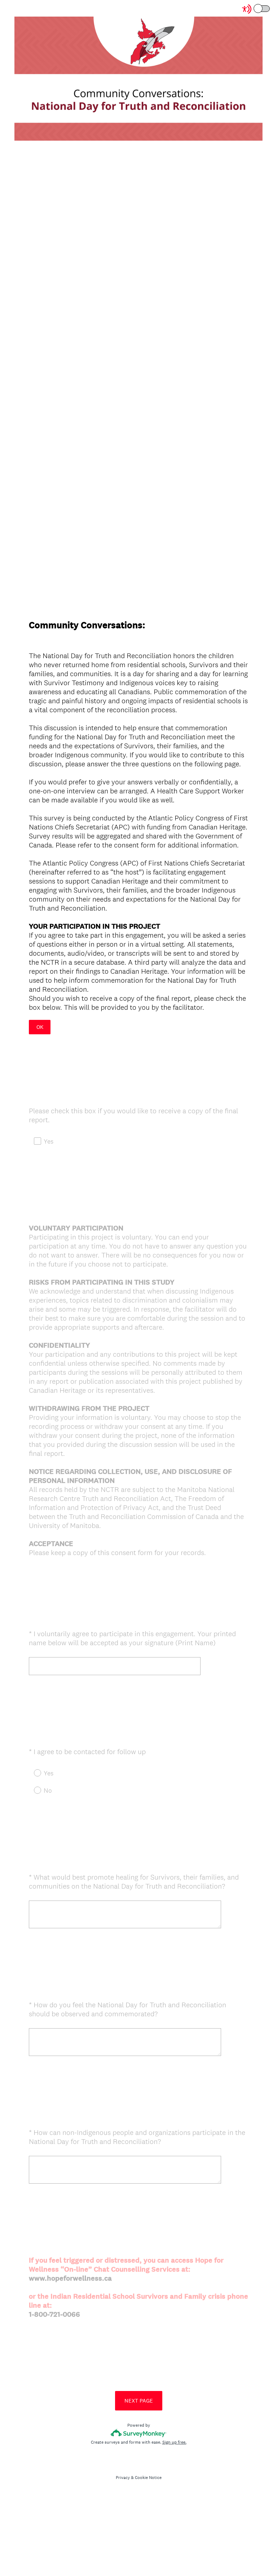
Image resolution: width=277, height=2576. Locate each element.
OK (40, 1027)
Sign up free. (174, 2442)
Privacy (123, 2478)
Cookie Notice (148, 2478)
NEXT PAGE (139, 2401)
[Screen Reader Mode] (256, 9)
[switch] (270, 8)
